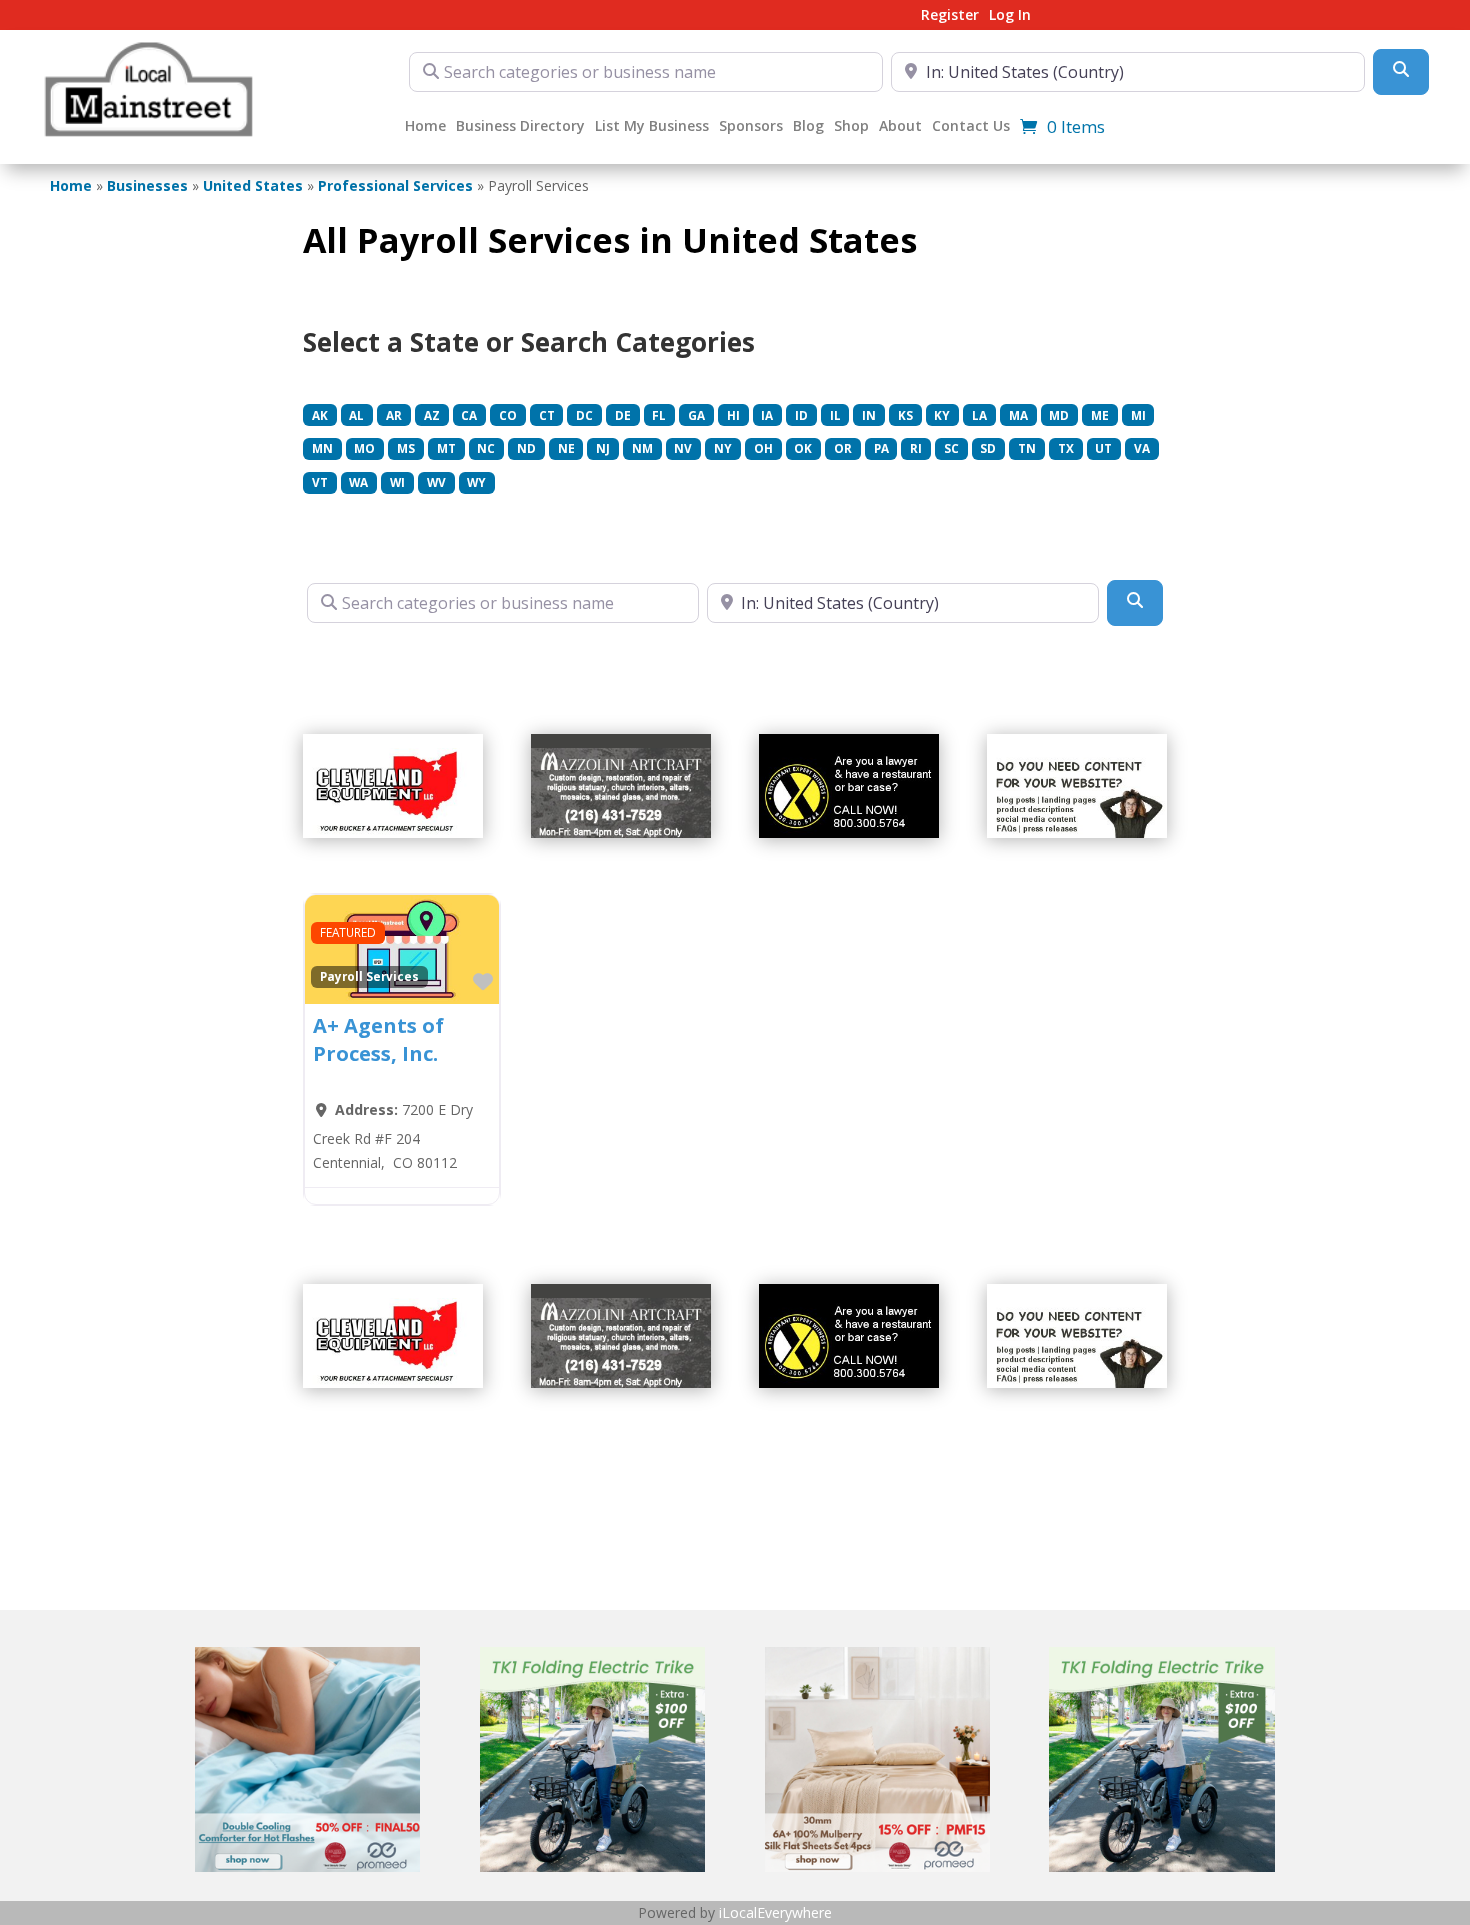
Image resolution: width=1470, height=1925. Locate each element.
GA (696, 415)
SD (988, 448)
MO (364, 448)
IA (767, 415)
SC (951, 448)
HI (733, 415)
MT (446, 448)
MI (1138, 415)
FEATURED (348, 932)
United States (253, 185)
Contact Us (971, 127)
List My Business (652, 127)
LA (979, 415)
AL (356, 415)
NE (566, 448)
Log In (1010, 16)
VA (1142, 448)
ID (801, 415)
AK (320, 415)
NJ (603, 448)
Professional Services (395, 185)
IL (835, 415)
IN (869, 415)
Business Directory (520, 127)
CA (469, 415)
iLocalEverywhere (775, 1912)
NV (683, 448)
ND (526, 448)
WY (476, 482)
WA (358, 482)
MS (406, 448)
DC (584, 415)
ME (1100, 415)
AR (394, 415)
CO (508, 415)
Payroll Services (369, 976)
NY (723, 448)
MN (322, 448)
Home (425, 127)
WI (397, 482)
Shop (851, 127)
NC (486, 448)
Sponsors (751, 127)
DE (623, 415)
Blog (808, 127)
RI (916, 448)
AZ (432, 415)
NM (642, 448)
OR (843, 448)
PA (881, 448)
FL (659, 415)
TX (1066, 448)
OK (803, 448)
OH (763, 448)
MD (1059, 415)
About (900, 127)
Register (950, 16)
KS (905, 415)
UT (1103, 448)
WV (436, 482)
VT (320, 482)
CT (547, 415)
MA (1018, 415)
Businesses (147, 185)
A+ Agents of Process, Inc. (378, 1039)
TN (1027, 448)
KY (942, 415)
